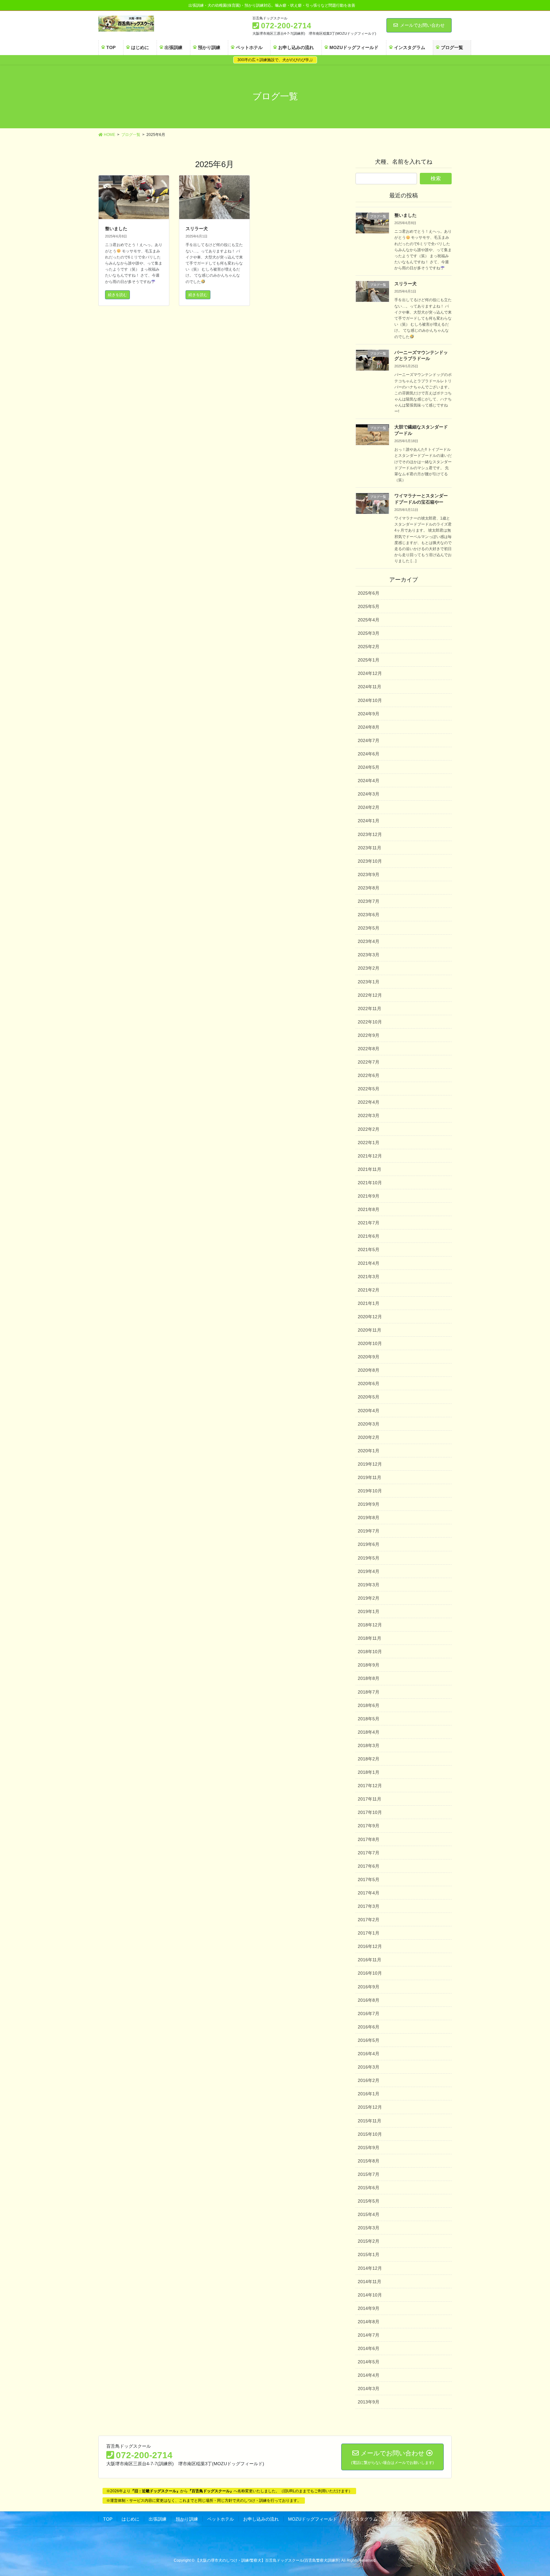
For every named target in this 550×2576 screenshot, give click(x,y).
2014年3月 (369, 2388)
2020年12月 (370, 1317)
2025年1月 (369, 660)
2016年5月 (369, 2040)
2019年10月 (370, 1491)
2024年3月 (369, 794)
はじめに (130, 2519)
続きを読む (117, 295)
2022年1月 (369, 1143)
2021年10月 (370, 1183)
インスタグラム (362, 2519)
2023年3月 (369, 955)
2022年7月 (369, 1062)
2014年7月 (369, 2335)
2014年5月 (369, 2362)
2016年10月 (370, 1973)
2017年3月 (369, 1906)
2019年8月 (369, 1518)
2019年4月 (369, 1571)
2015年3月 (369, 2228)
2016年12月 (370, 1946)
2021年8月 (369, 1209)
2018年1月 (369, 1772)
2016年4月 (369, 2054)
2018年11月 (370, 1638)
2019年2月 (369, 1598)
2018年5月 (369, 1719)
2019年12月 (370, 1464)
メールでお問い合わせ (422, 25)
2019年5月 (369, 1558)
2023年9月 (369, 874)
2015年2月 (369, 2241)
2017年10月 (370, 1812)
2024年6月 (369, 754)
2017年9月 (369, 1826)
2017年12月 (370, 1786)
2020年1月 (369, 1451)
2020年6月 (369, 1384)
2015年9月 (369, 2148)
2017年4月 (369, 1893)
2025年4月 (369, 620)
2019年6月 (369, 1544)
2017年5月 (369, 1879)
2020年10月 (370, 1343)
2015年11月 (370, 2121)
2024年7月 (369, 740)
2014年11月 (370, 2282)
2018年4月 (369, 1732)
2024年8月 (369, 727)
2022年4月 (369, 1102)
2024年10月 (370, 700)
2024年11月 (370, 687)
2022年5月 (369, 1089)
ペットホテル (221, 2519)
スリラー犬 (197, 229)
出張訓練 (158, 2519)
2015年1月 (369, 2254)
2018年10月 (370, 1652)
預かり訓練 (187, 2519)
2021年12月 (370, 1156)
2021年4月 (369, 1263)
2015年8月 (369, 2161)
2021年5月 (369, 1249)
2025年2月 (369, 647)
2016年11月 (370, 1960)
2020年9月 (369, 1357)
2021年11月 (370, 1169)
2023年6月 (369, 915)
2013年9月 (369, 2402)
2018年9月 (369, 1665)
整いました (116, 229)
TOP (108, 2519)
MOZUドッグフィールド (313, 2519)
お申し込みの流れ (261, 2519)
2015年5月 (369, 2201)
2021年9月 (369, 1196)
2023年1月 (369, 982)
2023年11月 (370, 848)
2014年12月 (370, 2268)
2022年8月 (369, 1049)
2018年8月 (369, 1678)
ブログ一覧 (398, 2519)
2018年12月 (370, 1625)
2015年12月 (370, 2107)
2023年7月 (369, 901)
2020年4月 (369, 1411)
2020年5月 (369, 1397)
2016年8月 (369, 2000)
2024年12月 (370, 673)
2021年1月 (369, 1303)
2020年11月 (370, 1330)
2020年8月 (369, 1370)
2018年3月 (369, 1745)
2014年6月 (369, 2348)
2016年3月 (369, 2067)
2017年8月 (369, 1839)
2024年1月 (369, 821)
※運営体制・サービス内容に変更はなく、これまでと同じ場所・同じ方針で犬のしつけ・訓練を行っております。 (204, 2501)
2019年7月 (369, 1531)
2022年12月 (370, 995)
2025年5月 (369, 606)
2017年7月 (369, 1853)
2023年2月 (369, 968)
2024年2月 (369, 807)
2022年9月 (369, 1035)
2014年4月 (369, 2375)
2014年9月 (369, 2308)
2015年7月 (369, 2174)
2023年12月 (370, 834)
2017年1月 (369, 1933)
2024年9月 (369, 714)
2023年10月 (370, 861)
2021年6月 (369, 1236)
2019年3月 (369, 1585)
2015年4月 (369, 2214)
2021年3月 (369, 1277)
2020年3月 (369, 1424)
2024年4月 (369, 781)
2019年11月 (370, 1477)
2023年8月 (369, 888)
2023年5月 (369, 928)
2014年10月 (370, 2295)
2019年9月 (369, 1504)
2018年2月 (369, 1759)
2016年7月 (369, 2013)
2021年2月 (369, 1290)
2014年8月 (369, 2322)
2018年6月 (369, 1705)
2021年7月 (369, 1223)
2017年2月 (369, 1920)
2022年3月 (369, 1115)
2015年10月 (370, 2134)
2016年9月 (369, 1987)
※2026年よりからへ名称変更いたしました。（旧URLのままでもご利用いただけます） (229, 2491)
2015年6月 (369, 2188)
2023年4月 (369, 941)
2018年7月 (369, 1692)
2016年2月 (369, 2080)
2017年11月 (370, 1799)
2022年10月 (370, 1022)
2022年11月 (370, 1008)
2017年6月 (369, 1866)
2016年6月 (369, 2027)
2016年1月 (369, 2094)
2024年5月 (369, 767)
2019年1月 (369, 1611)
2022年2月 (369, 1129)
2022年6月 (369, 1075)
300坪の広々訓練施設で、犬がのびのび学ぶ (275, 60)
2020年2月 (369, 1437)
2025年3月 (369, 633)
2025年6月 (369, 593)
